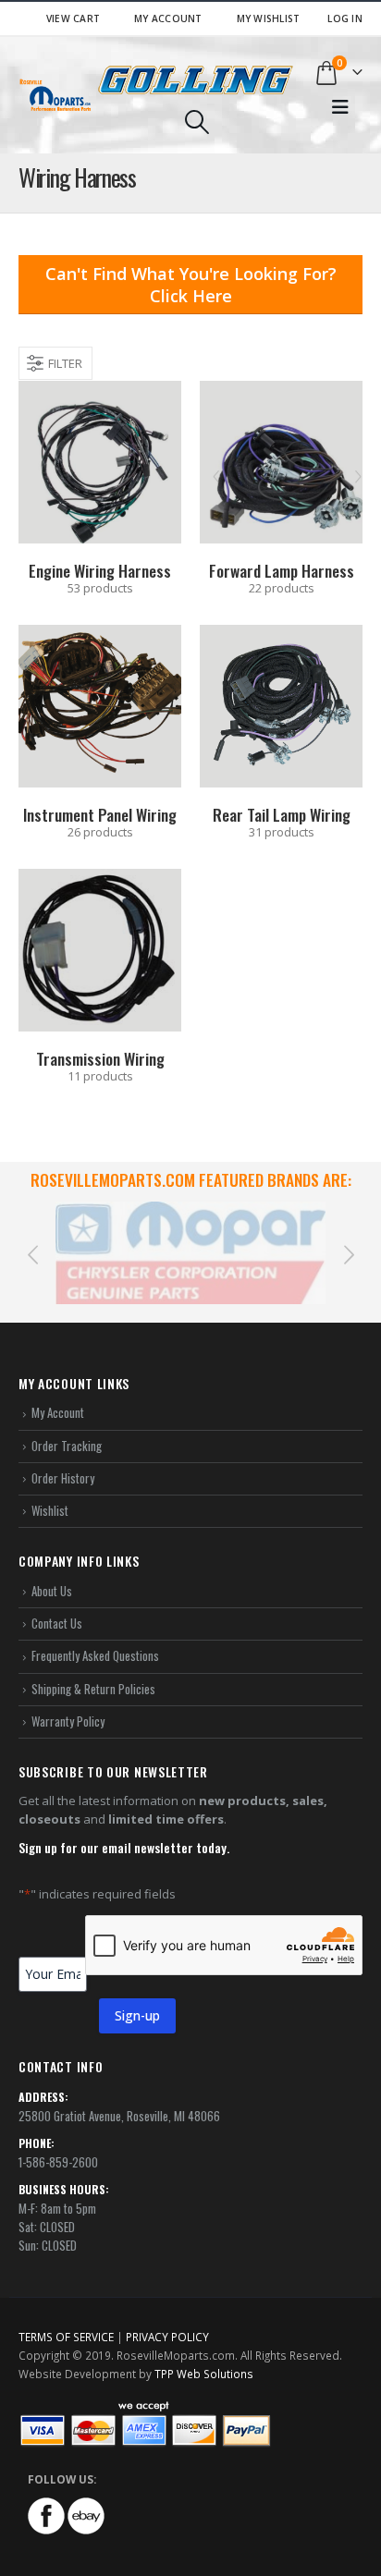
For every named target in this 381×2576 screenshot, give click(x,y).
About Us (52, 1569)
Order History (63, 1457)
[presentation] (32, 1242)
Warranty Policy (68, 1700)
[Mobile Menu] (340, 107)
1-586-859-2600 (58, 2141)
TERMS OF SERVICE (66, 2315)
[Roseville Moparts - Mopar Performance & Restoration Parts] (55, 95)
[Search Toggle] (197, 122)
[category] (100, 462)
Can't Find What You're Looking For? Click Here (191, 285)
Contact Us (57, 1602)
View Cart (73, 18)
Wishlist (50, 1489)
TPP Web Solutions (204, 2352)
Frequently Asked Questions (95, 1634)
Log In (345, 18)
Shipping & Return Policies (93, 1666)
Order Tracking (67, 1423)
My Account (168, 18)
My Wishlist (269, 18)
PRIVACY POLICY (167, 2315)
